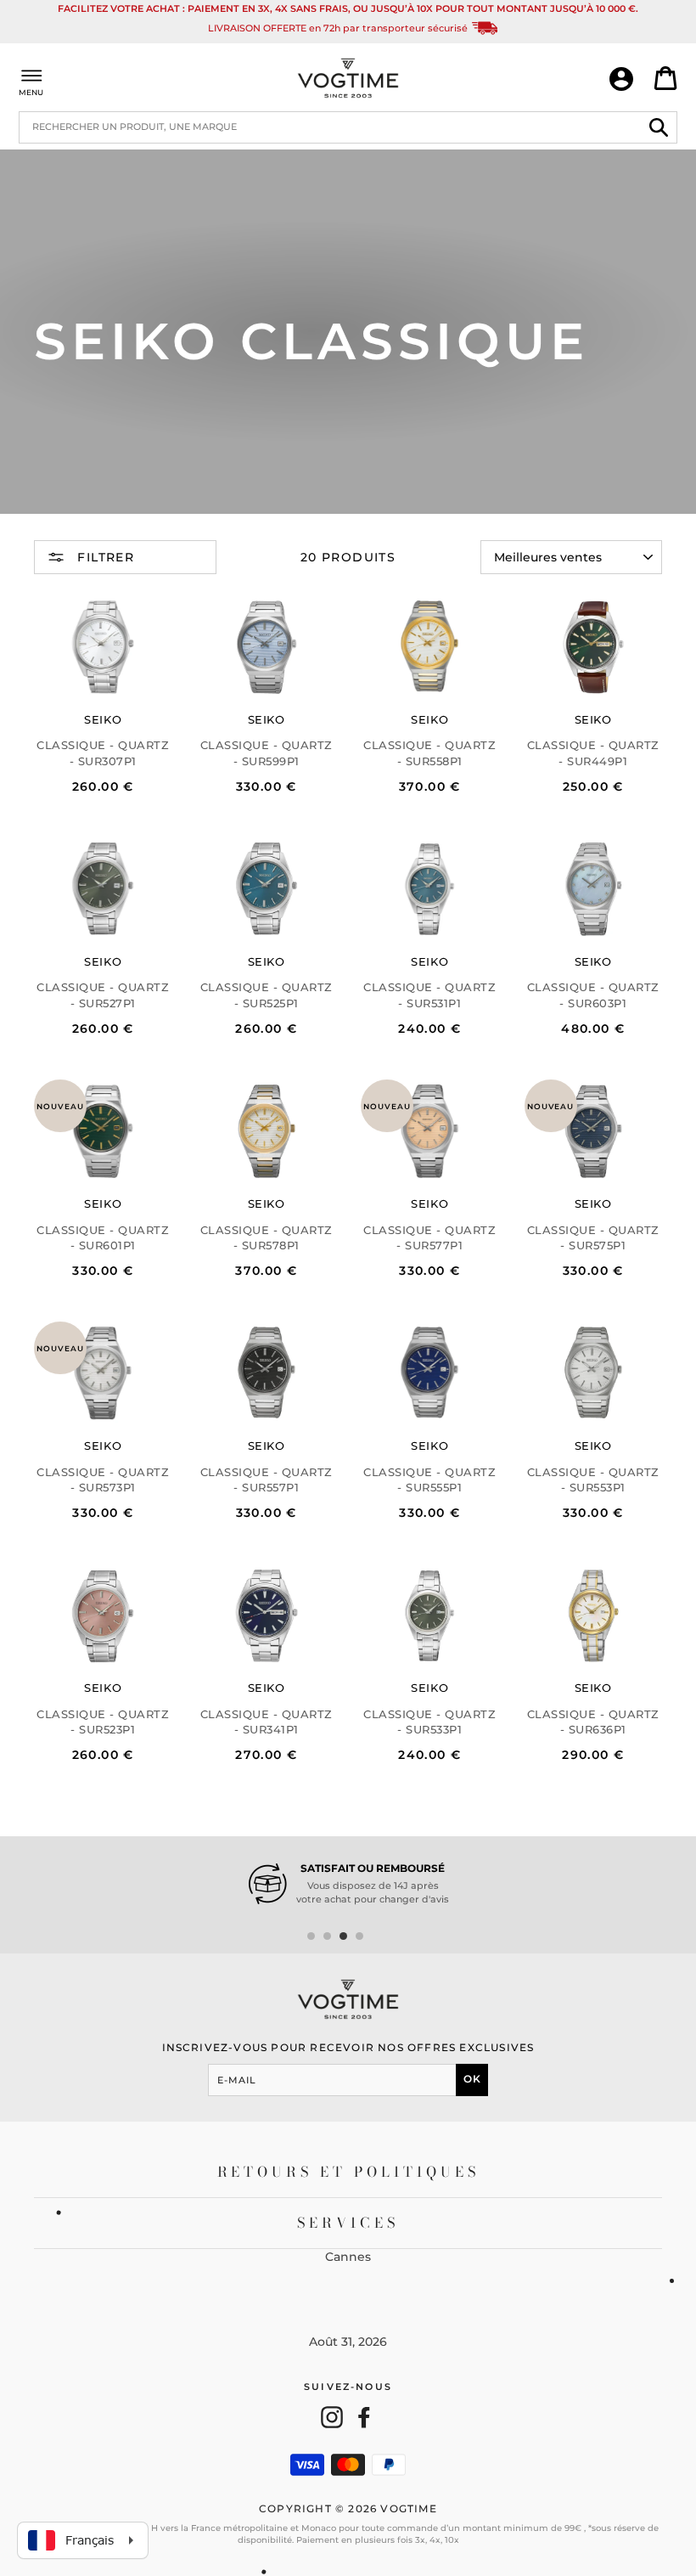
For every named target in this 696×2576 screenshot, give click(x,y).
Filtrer (104, 557)
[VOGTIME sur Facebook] (364, 2417)
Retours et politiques (348, 2172)
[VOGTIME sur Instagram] (332, 2417)
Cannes (348, 2257)
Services (348, 2223)
